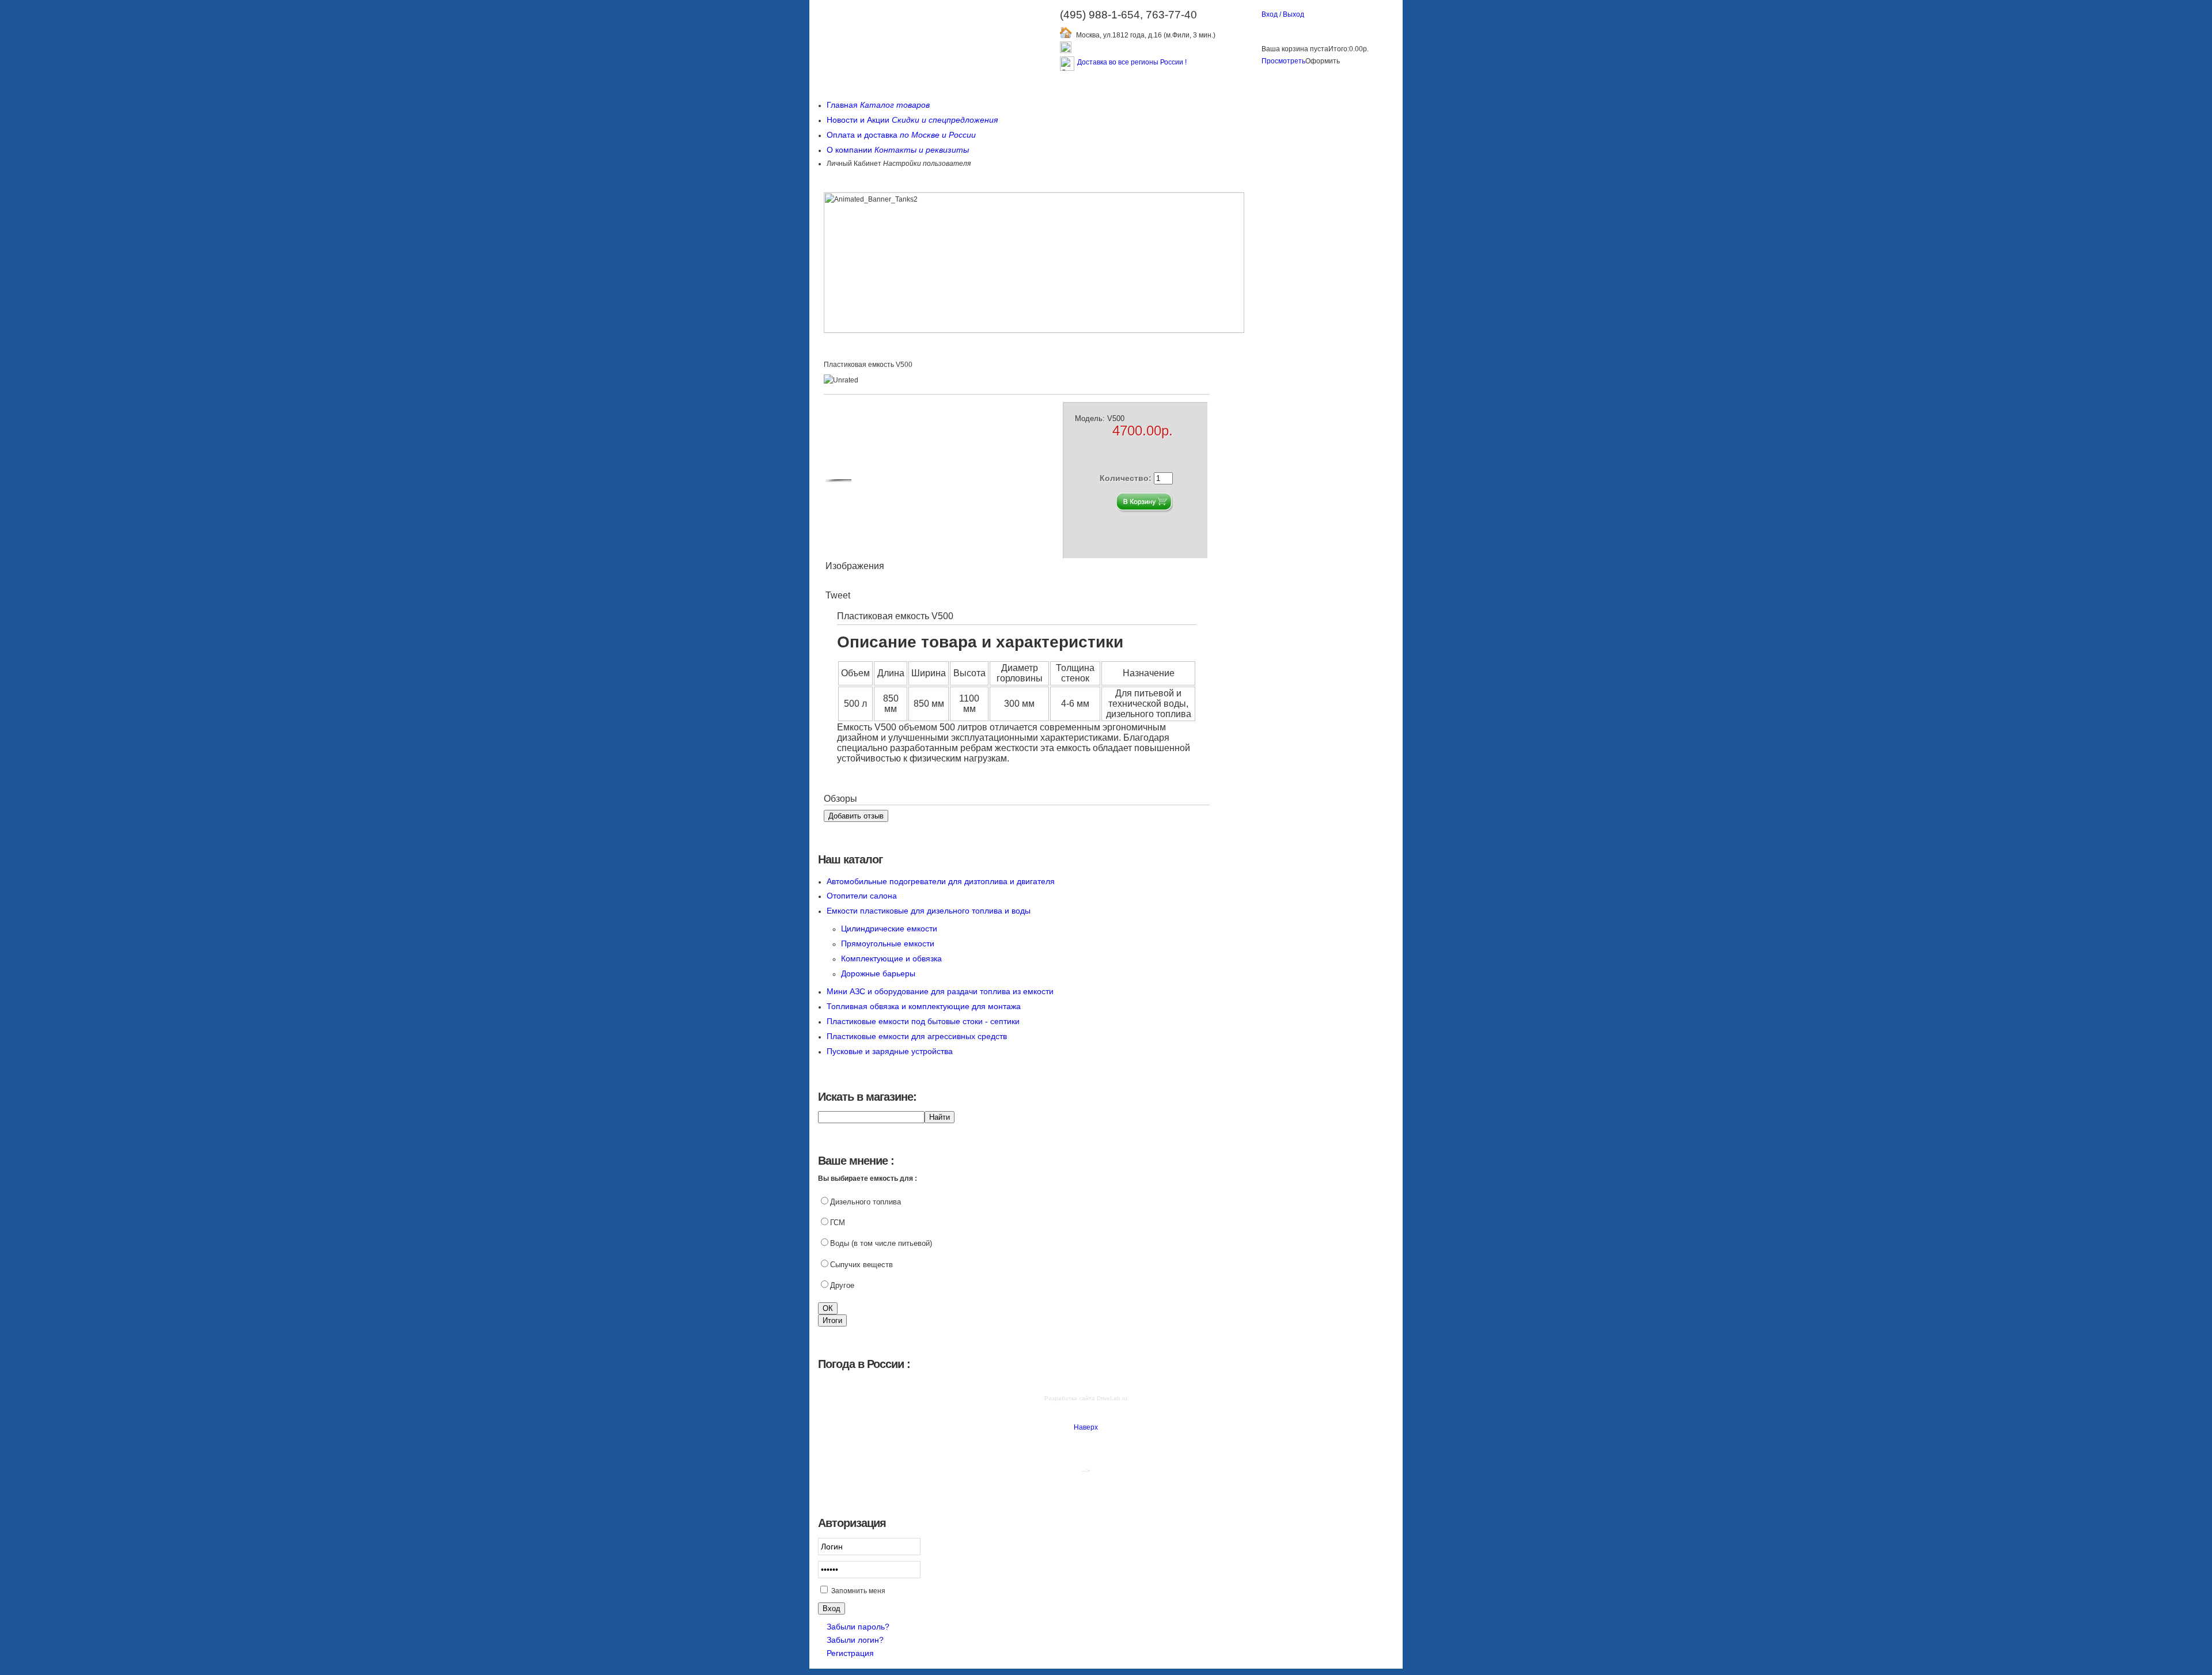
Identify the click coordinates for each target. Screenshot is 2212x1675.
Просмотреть (1283, 61)
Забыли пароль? (858, 1627)
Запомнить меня (858, 1591)
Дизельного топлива (866, 1202)
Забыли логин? (855, 1640)
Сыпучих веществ (861, 1265)
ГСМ (838, 1223)
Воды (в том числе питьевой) (881, 1243)
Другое (842, 1285)
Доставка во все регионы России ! (1132, 62)
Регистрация (850, 1653)
